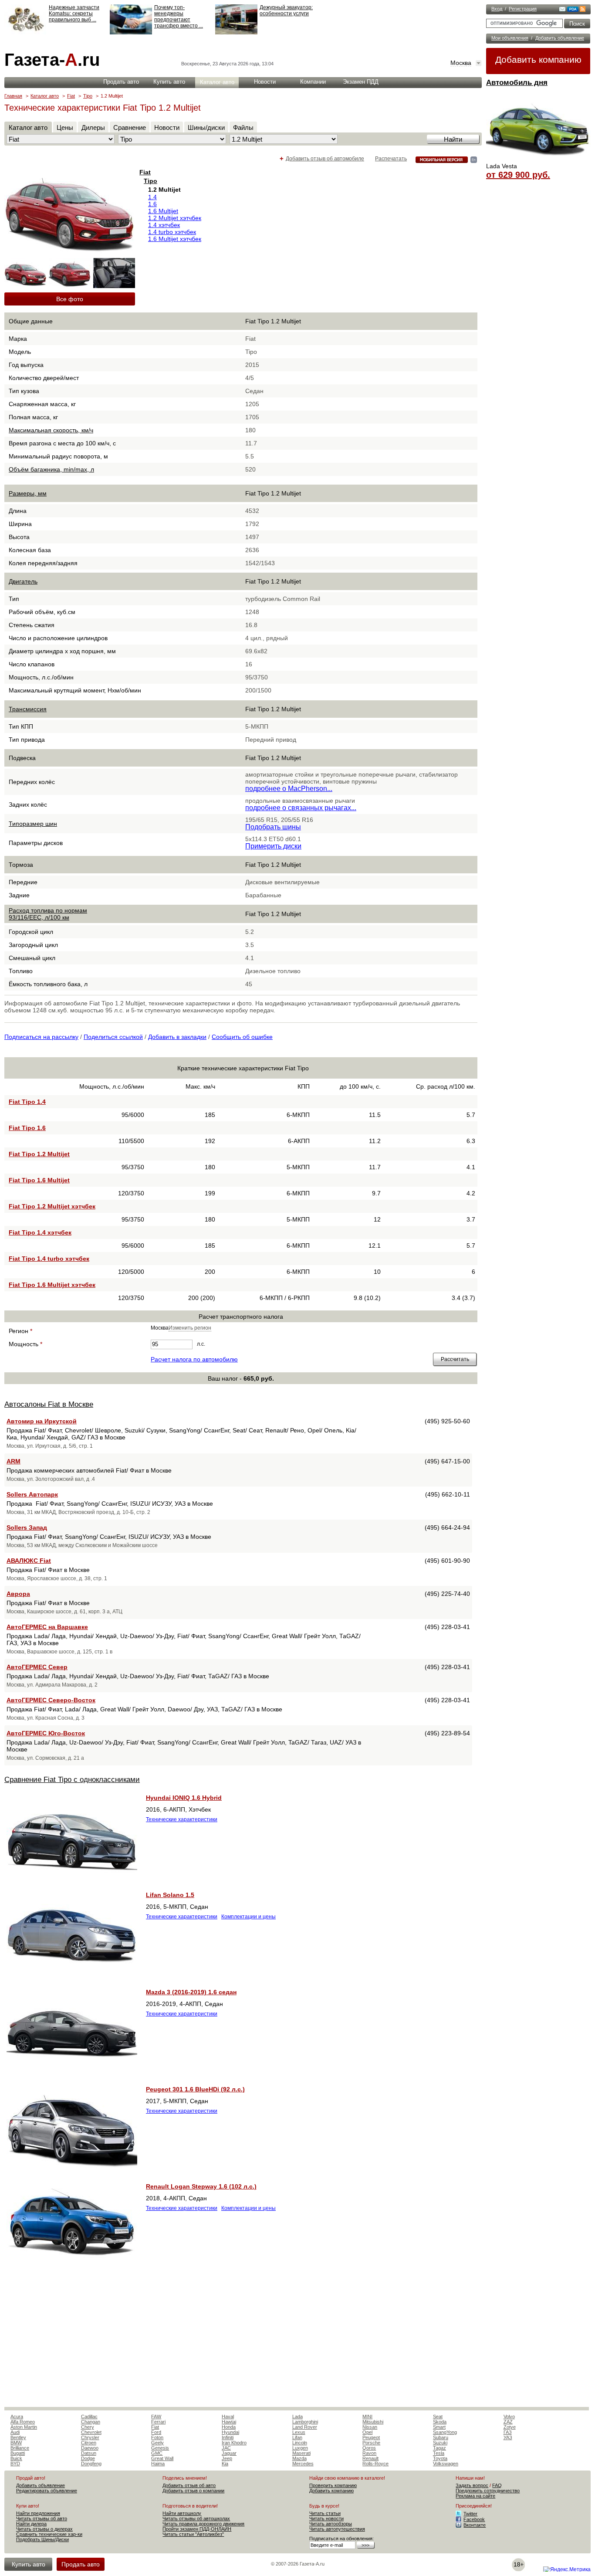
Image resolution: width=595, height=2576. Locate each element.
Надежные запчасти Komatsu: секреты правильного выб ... (74, 14)
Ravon (369, 2453)
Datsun (89, 2453)
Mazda (299, 2458)
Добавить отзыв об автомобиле (325, 159)
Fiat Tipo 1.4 (27, 1102)
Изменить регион (190, 1328)
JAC (226, 2448)
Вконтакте (475, 2525)
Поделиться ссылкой (113, 1037)
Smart (439, 2427)
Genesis (160, 2448)
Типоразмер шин (33, 824)
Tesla (439, 2453)
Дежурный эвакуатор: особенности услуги (286, 10)
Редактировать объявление (47, 2491)
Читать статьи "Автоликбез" (193, 2534)
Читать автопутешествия (337, 2529)
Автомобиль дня (517, 83)
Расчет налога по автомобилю (194, 1359)
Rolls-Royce (375, 2464)
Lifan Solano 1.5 (170, 1895)
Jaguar (229, 2453)
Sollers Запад (27, 1527)
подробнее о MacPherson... (289, 789)
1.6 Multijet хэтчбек (175, 239)
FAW (156, 2416)
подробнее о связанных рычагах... (301, 808)
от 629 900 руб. (518, 175)
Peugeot (371, 2437)
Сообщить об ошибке (242, 1037)
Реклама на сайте (475, 2496)
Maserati (301, 2453)
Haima (158, 2464)
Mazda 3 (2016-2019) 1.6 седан (191, 1992)
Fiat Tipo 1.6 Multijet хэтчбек (52, 1285)
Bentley (18, 2437)
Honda (229, 2427)
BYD (15, 2464)
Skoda (440, 2422)
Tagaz (439, 2448)
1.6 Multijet (163, 211)
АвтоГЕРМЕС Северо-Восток (51, 1700)
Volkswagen (446, 2464)
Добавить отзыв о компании (193, 2491)
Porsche (371, 2443)
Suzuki (440, 2443)
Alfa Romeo (23, 2422)
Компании (313, 82)
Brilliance (20, 2448)
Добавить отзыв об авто (189, 2485)
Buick (16, 2458)
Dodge (88, 2458)
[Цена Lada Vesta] (538, 160)
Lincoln (300, 2443)
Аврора (18, 1594)
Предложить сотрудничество (488, 2491)
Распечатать (391, 159)
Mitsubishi (373, 2422)
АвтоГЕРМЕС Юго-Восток (46, 1733)
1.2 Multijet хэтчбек (175, 218)
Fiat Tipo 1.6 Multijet (39, 1180)
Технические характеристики (182, 1819)
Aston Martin (24, 2427)
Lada (297, 2416)
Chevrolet (91, 2432)
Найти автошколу (182, 2513)
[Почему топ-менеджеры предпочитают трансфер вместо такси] (131, 33)
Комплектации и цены (248, 1917)
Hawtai (229, 2422)
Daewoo (90, 2448)
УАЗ (508, 2437)
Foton (157, 2437)
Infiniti (228, 2437)
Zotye (510, 2427)
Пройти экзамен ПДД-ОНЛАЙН (197, 2529)
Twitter (470, 2514)
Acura (17, 2416)
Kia (225, 2464)
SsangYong (445, 2432)
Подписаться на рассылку (41, 1037)
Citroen (89, 2443)
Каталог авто (217, 82)
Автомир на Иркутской (42, 1421)
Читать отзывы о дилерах (44, 2529)
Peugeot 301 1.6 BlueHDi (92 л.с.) (195, 2089)
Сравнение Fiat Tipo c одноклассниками (72, 1780)
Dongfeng (91, 2464)
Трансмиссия (28, 709)
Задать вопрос (472, 2485)
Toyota (440, 2458)
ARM (14, 1461)
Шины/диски (206, 127)
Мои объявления (510, 38)
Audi (15, 2432)
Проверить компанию (333, 2485)
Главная (13, 96)
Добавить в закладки (177, 1037)
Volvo (509, 2416)
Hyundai (230, 2432)
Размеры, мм (28, 493)
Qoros (369, 2448)
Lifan (297, 2437)
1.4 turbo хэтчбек (172, 232)
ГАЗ (508, 2432)
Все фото (70, 299)
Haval (228, 2416)
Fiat (71, 96)
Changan (91, 2422)
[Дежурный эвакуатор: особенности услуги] (236, 33)
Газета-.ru (52, 60)
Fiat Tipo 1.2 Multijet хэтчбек (52, 1206)
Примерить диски (273, 846)
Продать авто (121, 82)
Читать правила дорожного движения (203, 2524)
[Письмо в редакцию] (562, 10)
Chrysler (90, 2437)
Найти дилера (31, 2524)
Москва (461, 63)
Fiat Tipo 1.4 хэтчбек (40, 1232)
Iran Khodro (234, 2443)
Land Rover (305, 2427)
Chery (88, 2427)
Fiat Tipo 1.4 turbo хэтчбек (49, 1259)
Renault (370, 2458)
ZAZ (508, 2422)
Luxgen (300, 2448)
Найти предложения (38, 2513)
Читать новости (326, 2518)
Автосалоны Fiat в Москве (49, 1404)
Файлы (243, 127)
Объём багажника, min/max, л (51, 469)
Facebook (474, 2519)
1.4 (152, 197)
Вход (497, 9)
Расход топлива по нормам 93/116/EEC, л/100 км (48, 914)
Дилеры (93, 127)
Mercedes (303, 2464)
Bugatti (18, 2453)
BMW (16, 2443)
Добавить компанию (538, 59)
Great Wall (162, 2458)
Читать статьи (325, 2513)
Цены (65, 127)
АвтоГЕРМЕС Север (37, 1667)
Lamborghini (305, 2422)
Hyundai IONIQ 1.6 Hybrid (184, 1798)
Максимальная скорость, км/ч (51, 430)
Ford (156, 2432)
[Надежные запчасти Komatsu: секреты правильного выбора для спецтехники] (25, 33)
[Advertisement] (241, 2342)
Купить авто (169, 82)
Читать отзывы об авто (42, 2518)
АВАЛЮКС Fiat (29, 1561)
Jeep (227, 2458)
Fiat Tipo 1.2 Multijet (39, 1154)
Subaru (441, 2437)
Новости (265, 82)
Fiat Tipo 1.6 (27, 1128)
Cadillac (89, 2416)
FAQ (497, 2485)
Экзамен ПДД (361, 82)
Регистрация (523, 9)
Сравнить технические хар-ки (49, 2534)
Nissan (370, 2427)
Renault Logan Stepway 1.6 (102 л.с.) (201, 2186)
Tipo (88, 96)
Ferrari (158, 2422)
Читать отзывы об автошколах (196, 2518)
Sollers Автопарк (32, 1494)
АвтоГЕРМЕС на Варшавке (47, 1627)
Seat (438, 2416)
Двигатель (23, 581)
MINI (367, 2416)
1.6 (152, 204)
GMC (157, 2453)
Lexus (299, 2432)
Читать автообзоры (331, 2524)
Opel (367, 2432)
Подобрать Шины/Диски (42, 2539)
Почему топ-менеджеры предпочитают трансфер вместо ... (179, 17)
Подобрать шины (273, 827)
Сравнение (130, 127)
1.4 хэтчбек (164, 225)
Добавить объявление (560, 38)
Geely (157, 2443)
